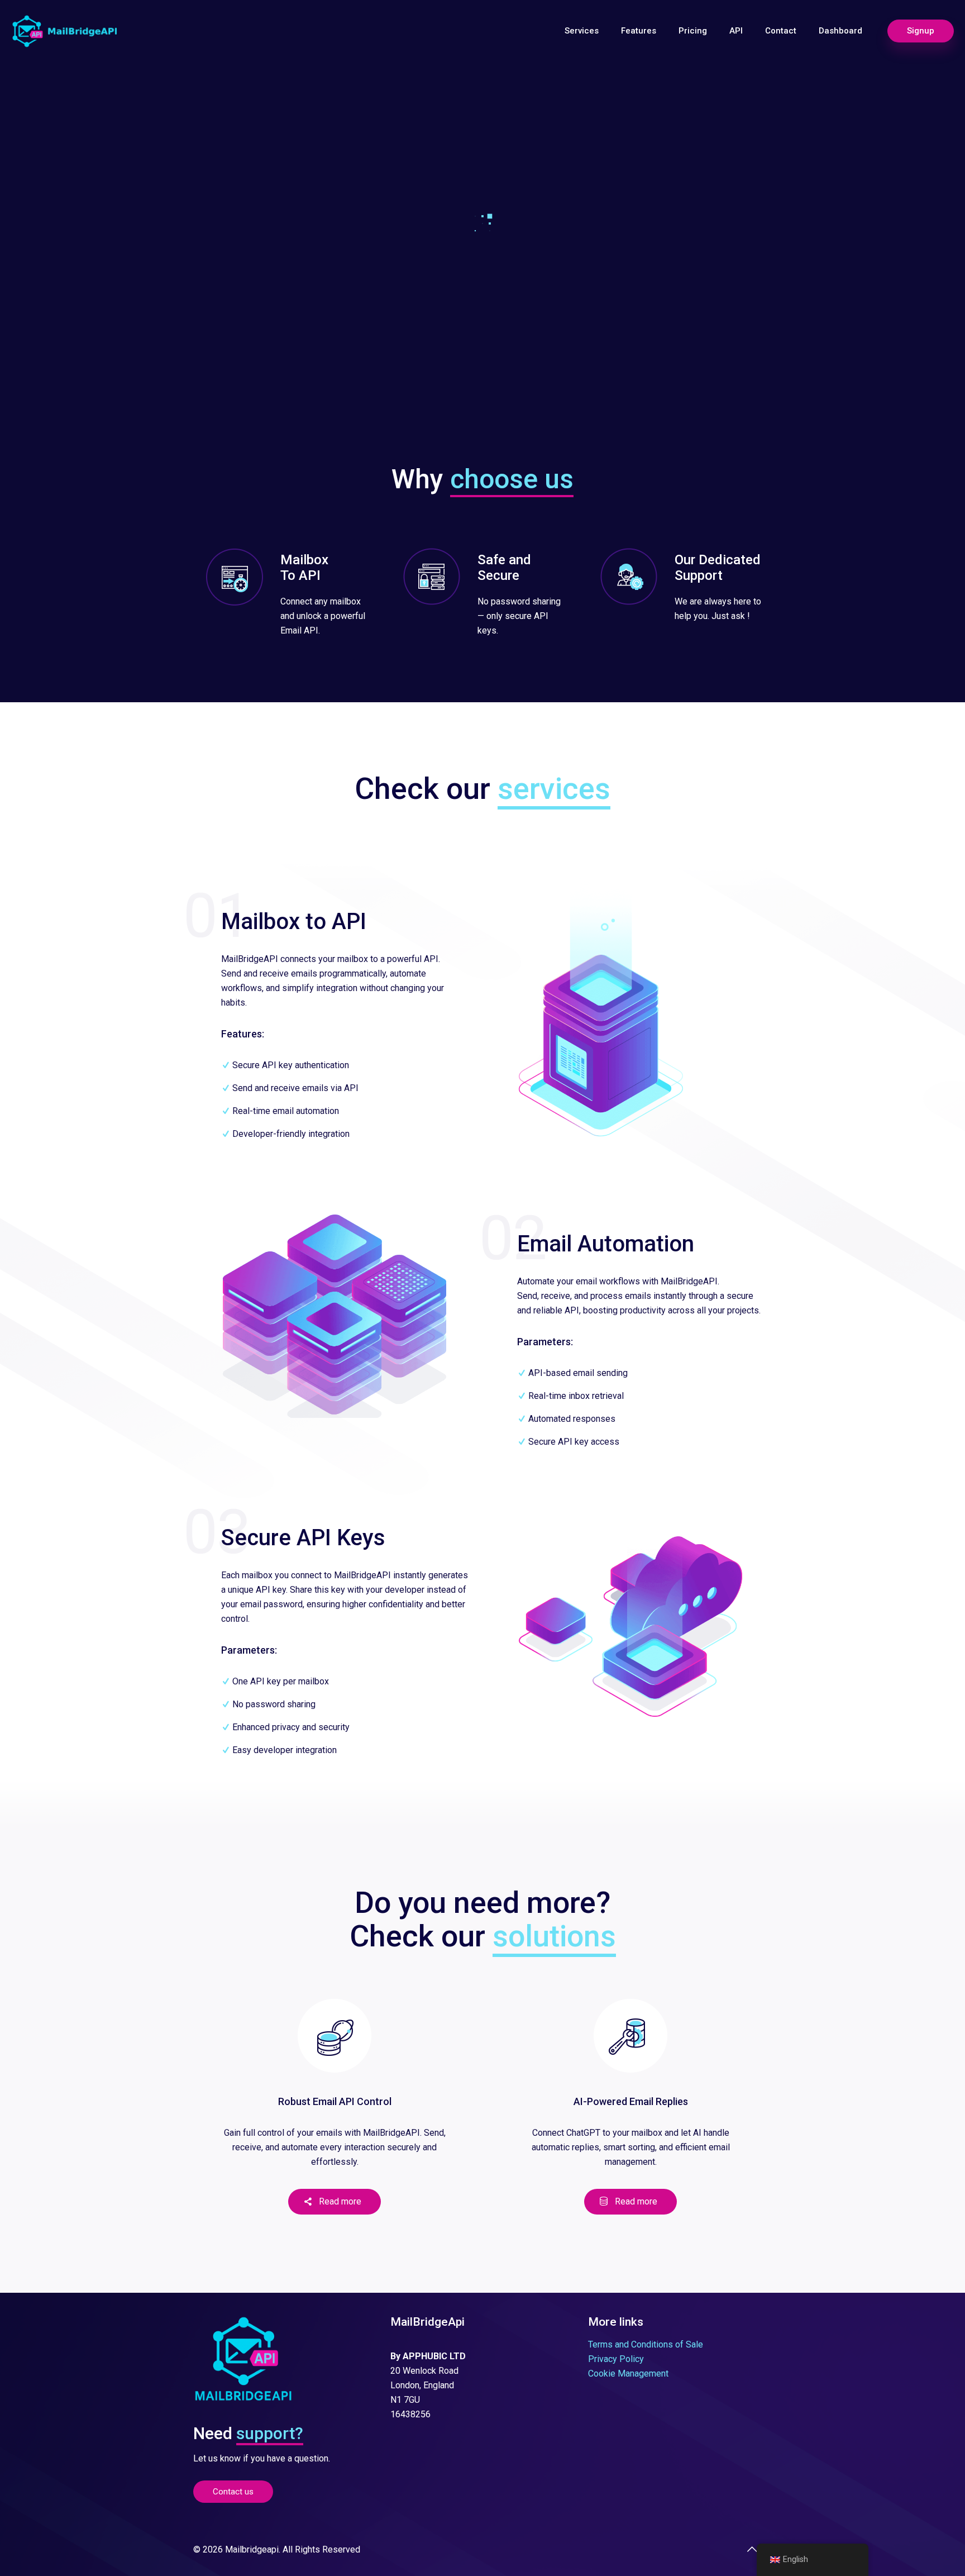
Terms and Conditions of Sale (646, 2344)
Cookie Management (628, 2373)
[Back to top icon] (752, 2549)
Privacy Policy (616, 2359)
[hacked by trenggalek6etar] (65, 31)
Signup (921, 31)
